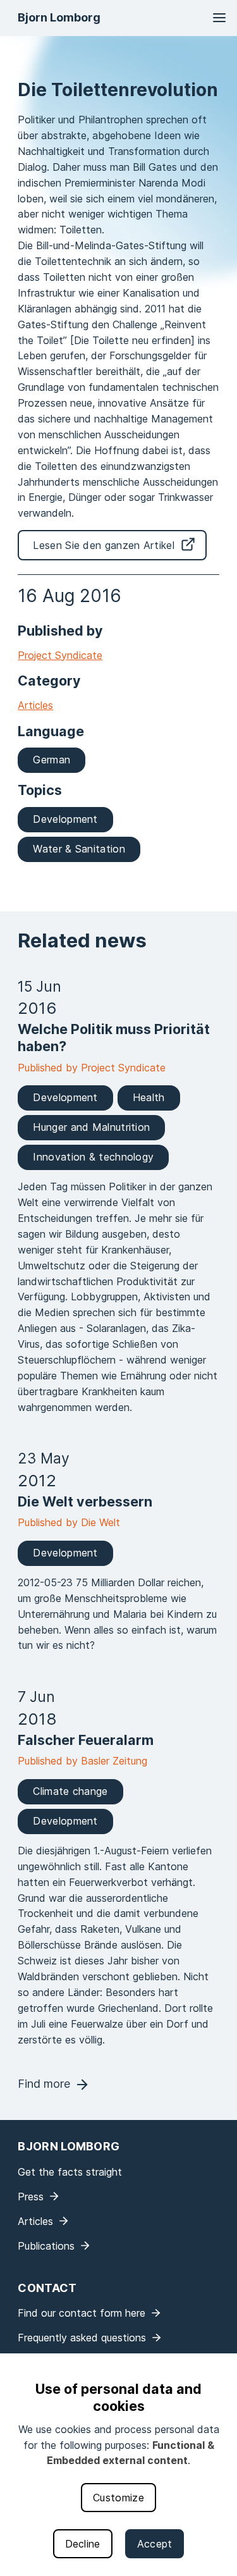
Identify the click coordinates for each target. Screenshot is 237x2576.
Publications (46, 2246)
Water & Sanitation (79, 849)
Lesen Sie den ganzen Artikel (103, 545)
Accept (155, 2544)
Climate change (70, 1791)
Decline (83, 2544)
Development (65, 819)
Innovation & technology (93, 1157)
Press (31, 2197)
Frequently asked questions (82, 2338)
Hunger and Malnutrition (91, 1127)
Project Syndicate (60, 655)
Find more (44, 2084)
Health (149, 1097)
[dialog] (118, 2465)
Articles (35, 705)
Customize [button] (118, 2498)
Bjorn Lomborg (59, 17)
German (52, 760)
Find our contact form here (82, 2313)
